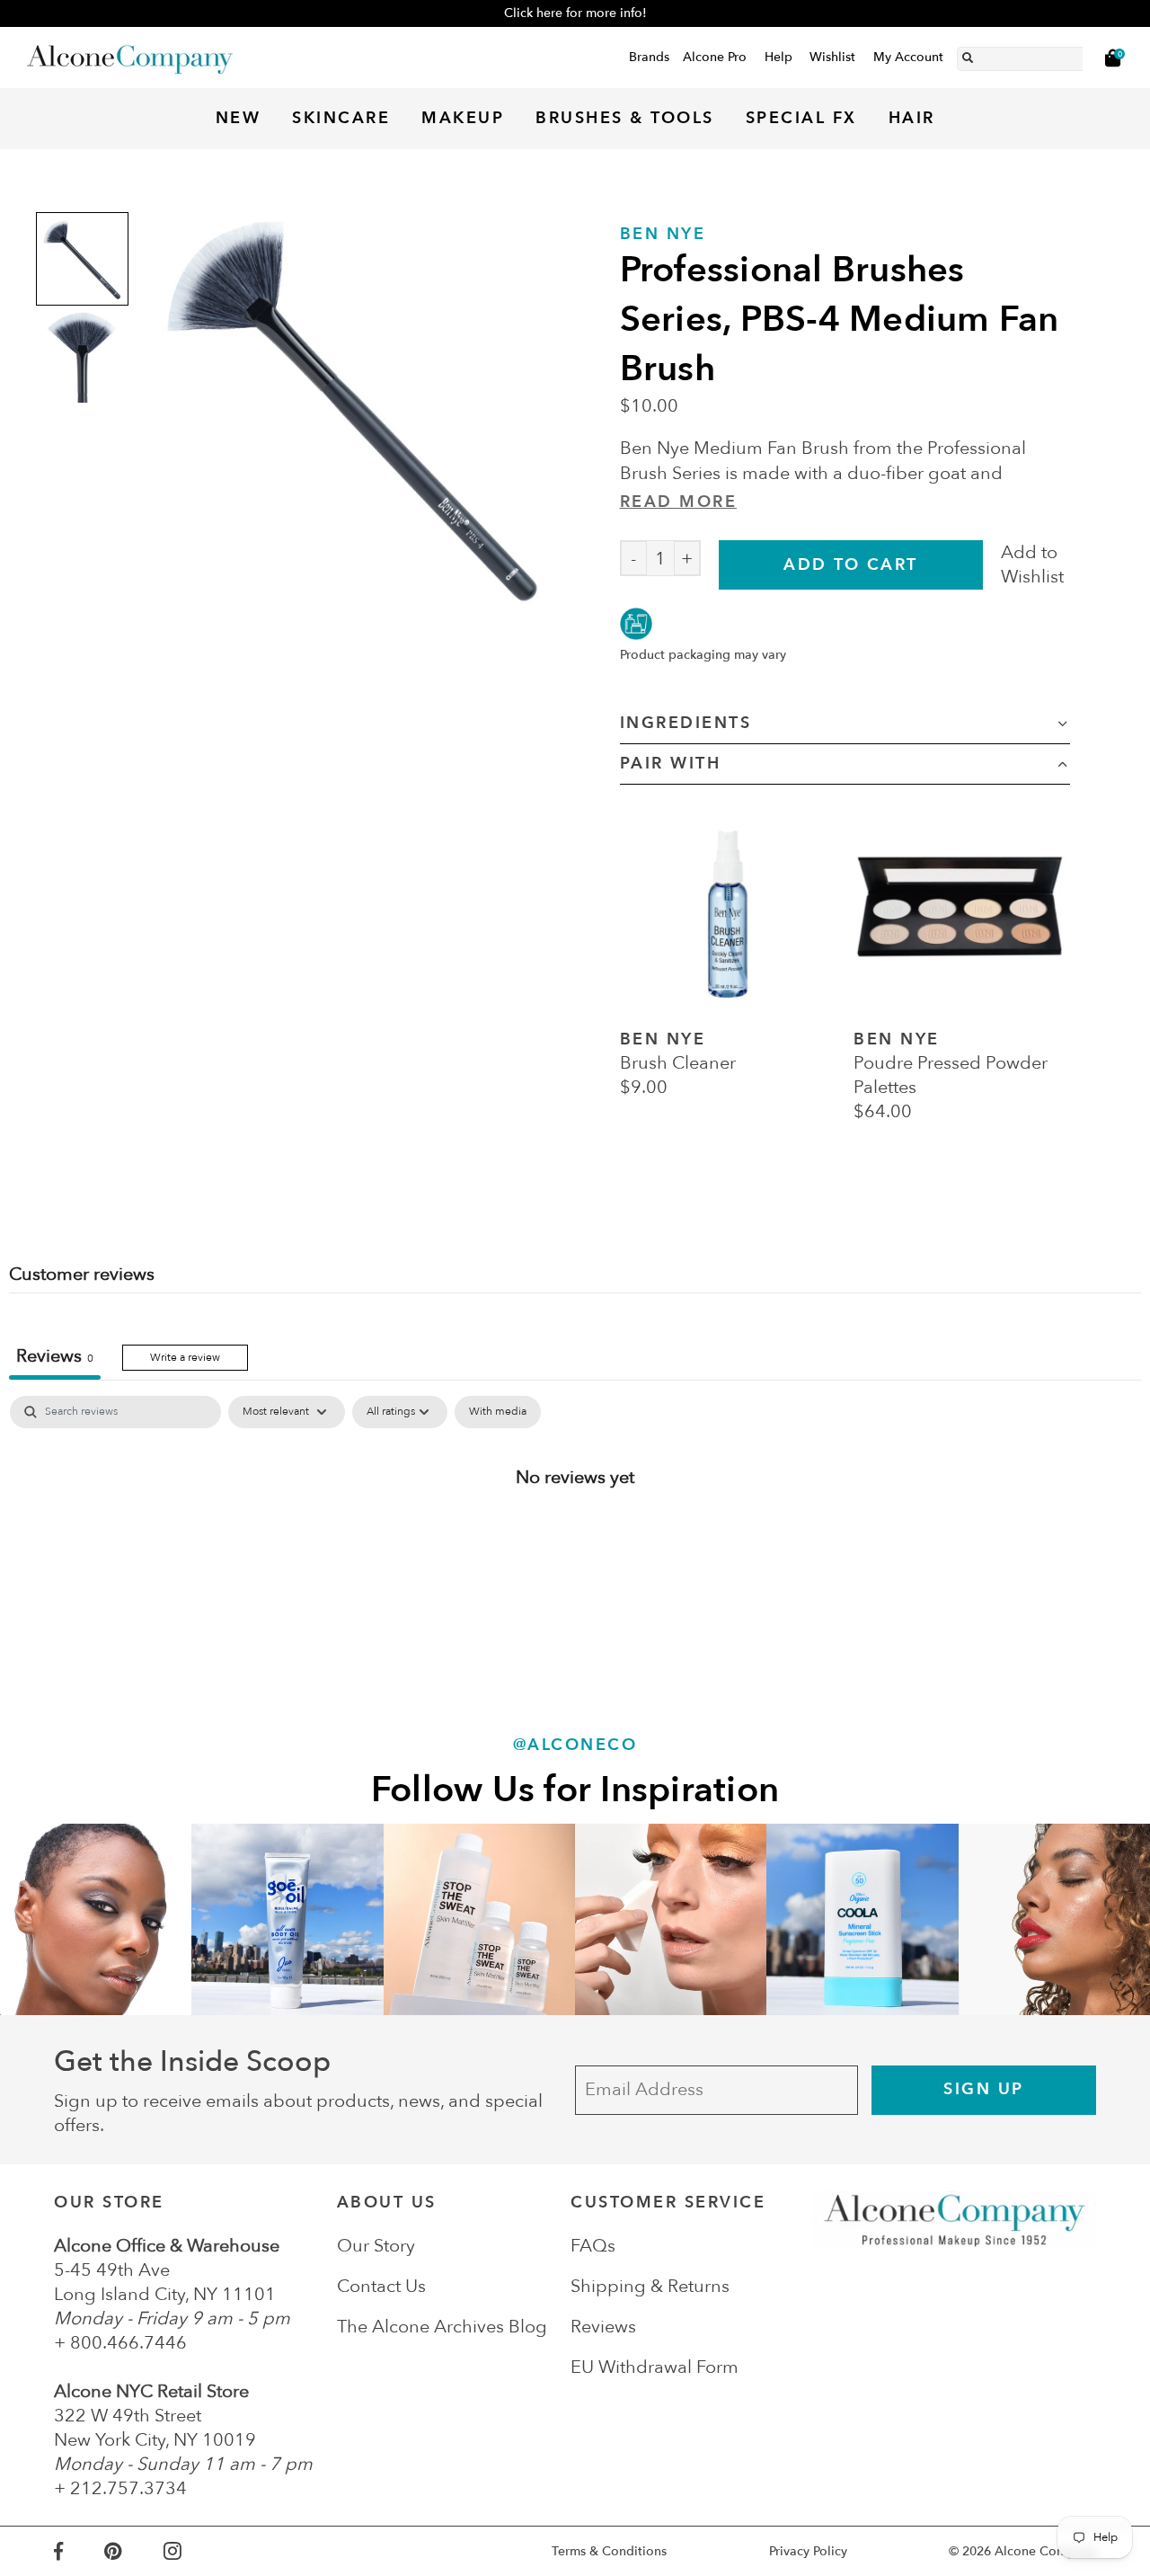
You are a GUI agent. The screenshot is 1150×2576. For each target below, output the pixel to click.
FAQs (593, 2246)
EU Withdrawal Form (655, 2367)
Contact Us (381, 2286)
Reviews (603, 2327)
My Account (908, 57)
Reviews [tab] (55, 1356)
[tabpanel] (575, 1536)
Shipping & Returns (650, 2286)
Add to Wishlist (1032, 564)
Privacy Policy (808, 2551)
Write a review (185, 1357)
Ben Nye (663, 234)
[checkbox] (498, 1412)
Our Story (376, 2246)
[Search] (968, 55)
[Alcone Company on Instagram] (193, 2551)
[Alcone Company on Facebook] (79, 2551)
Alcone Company (1045, 2551)
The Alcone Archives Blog (442, 2327)
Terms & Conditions (609, 2551)
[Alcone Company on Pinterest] (133, 2551)
